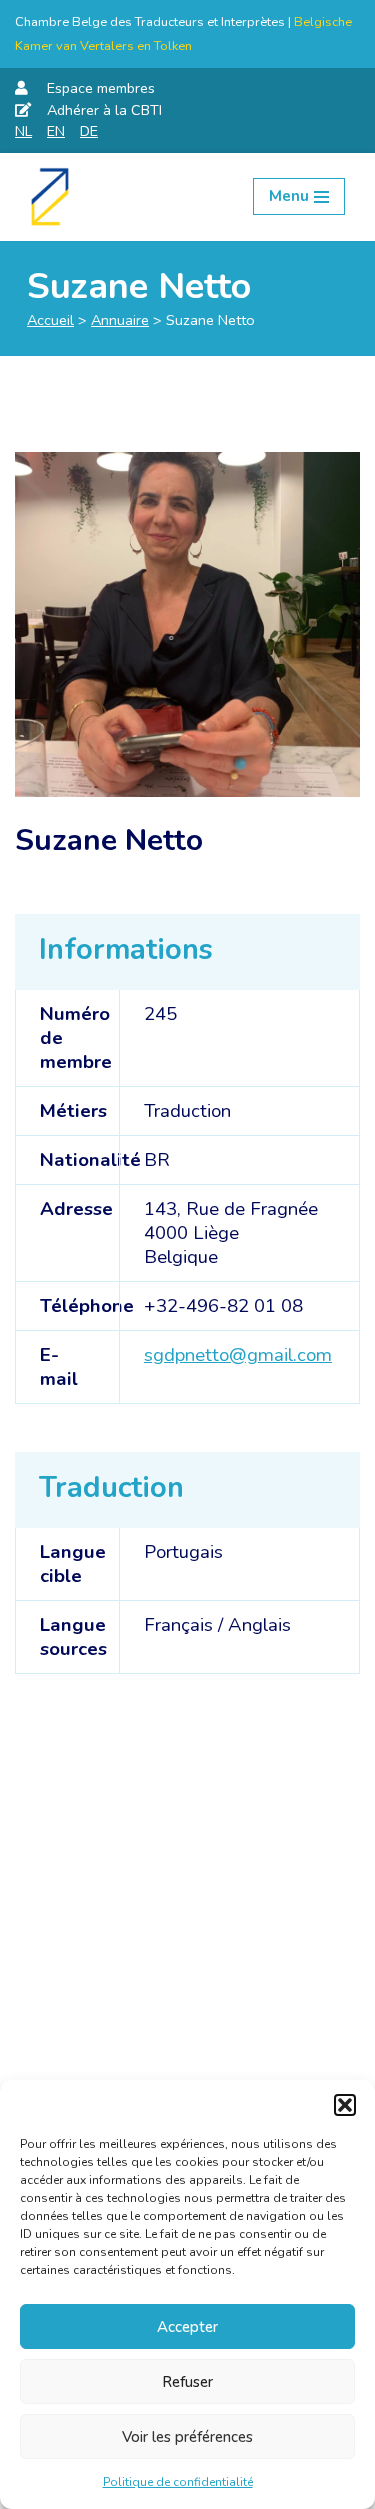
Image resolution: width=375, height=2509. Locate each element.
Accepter (187, 2327)
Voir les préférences (187, 2437)
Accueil (50, 320)
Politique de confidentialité (178, 2482)
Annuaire (120, 320)
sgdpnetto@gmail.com (238, 1355)
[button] (345, 2105)
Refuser (187, 2382)
